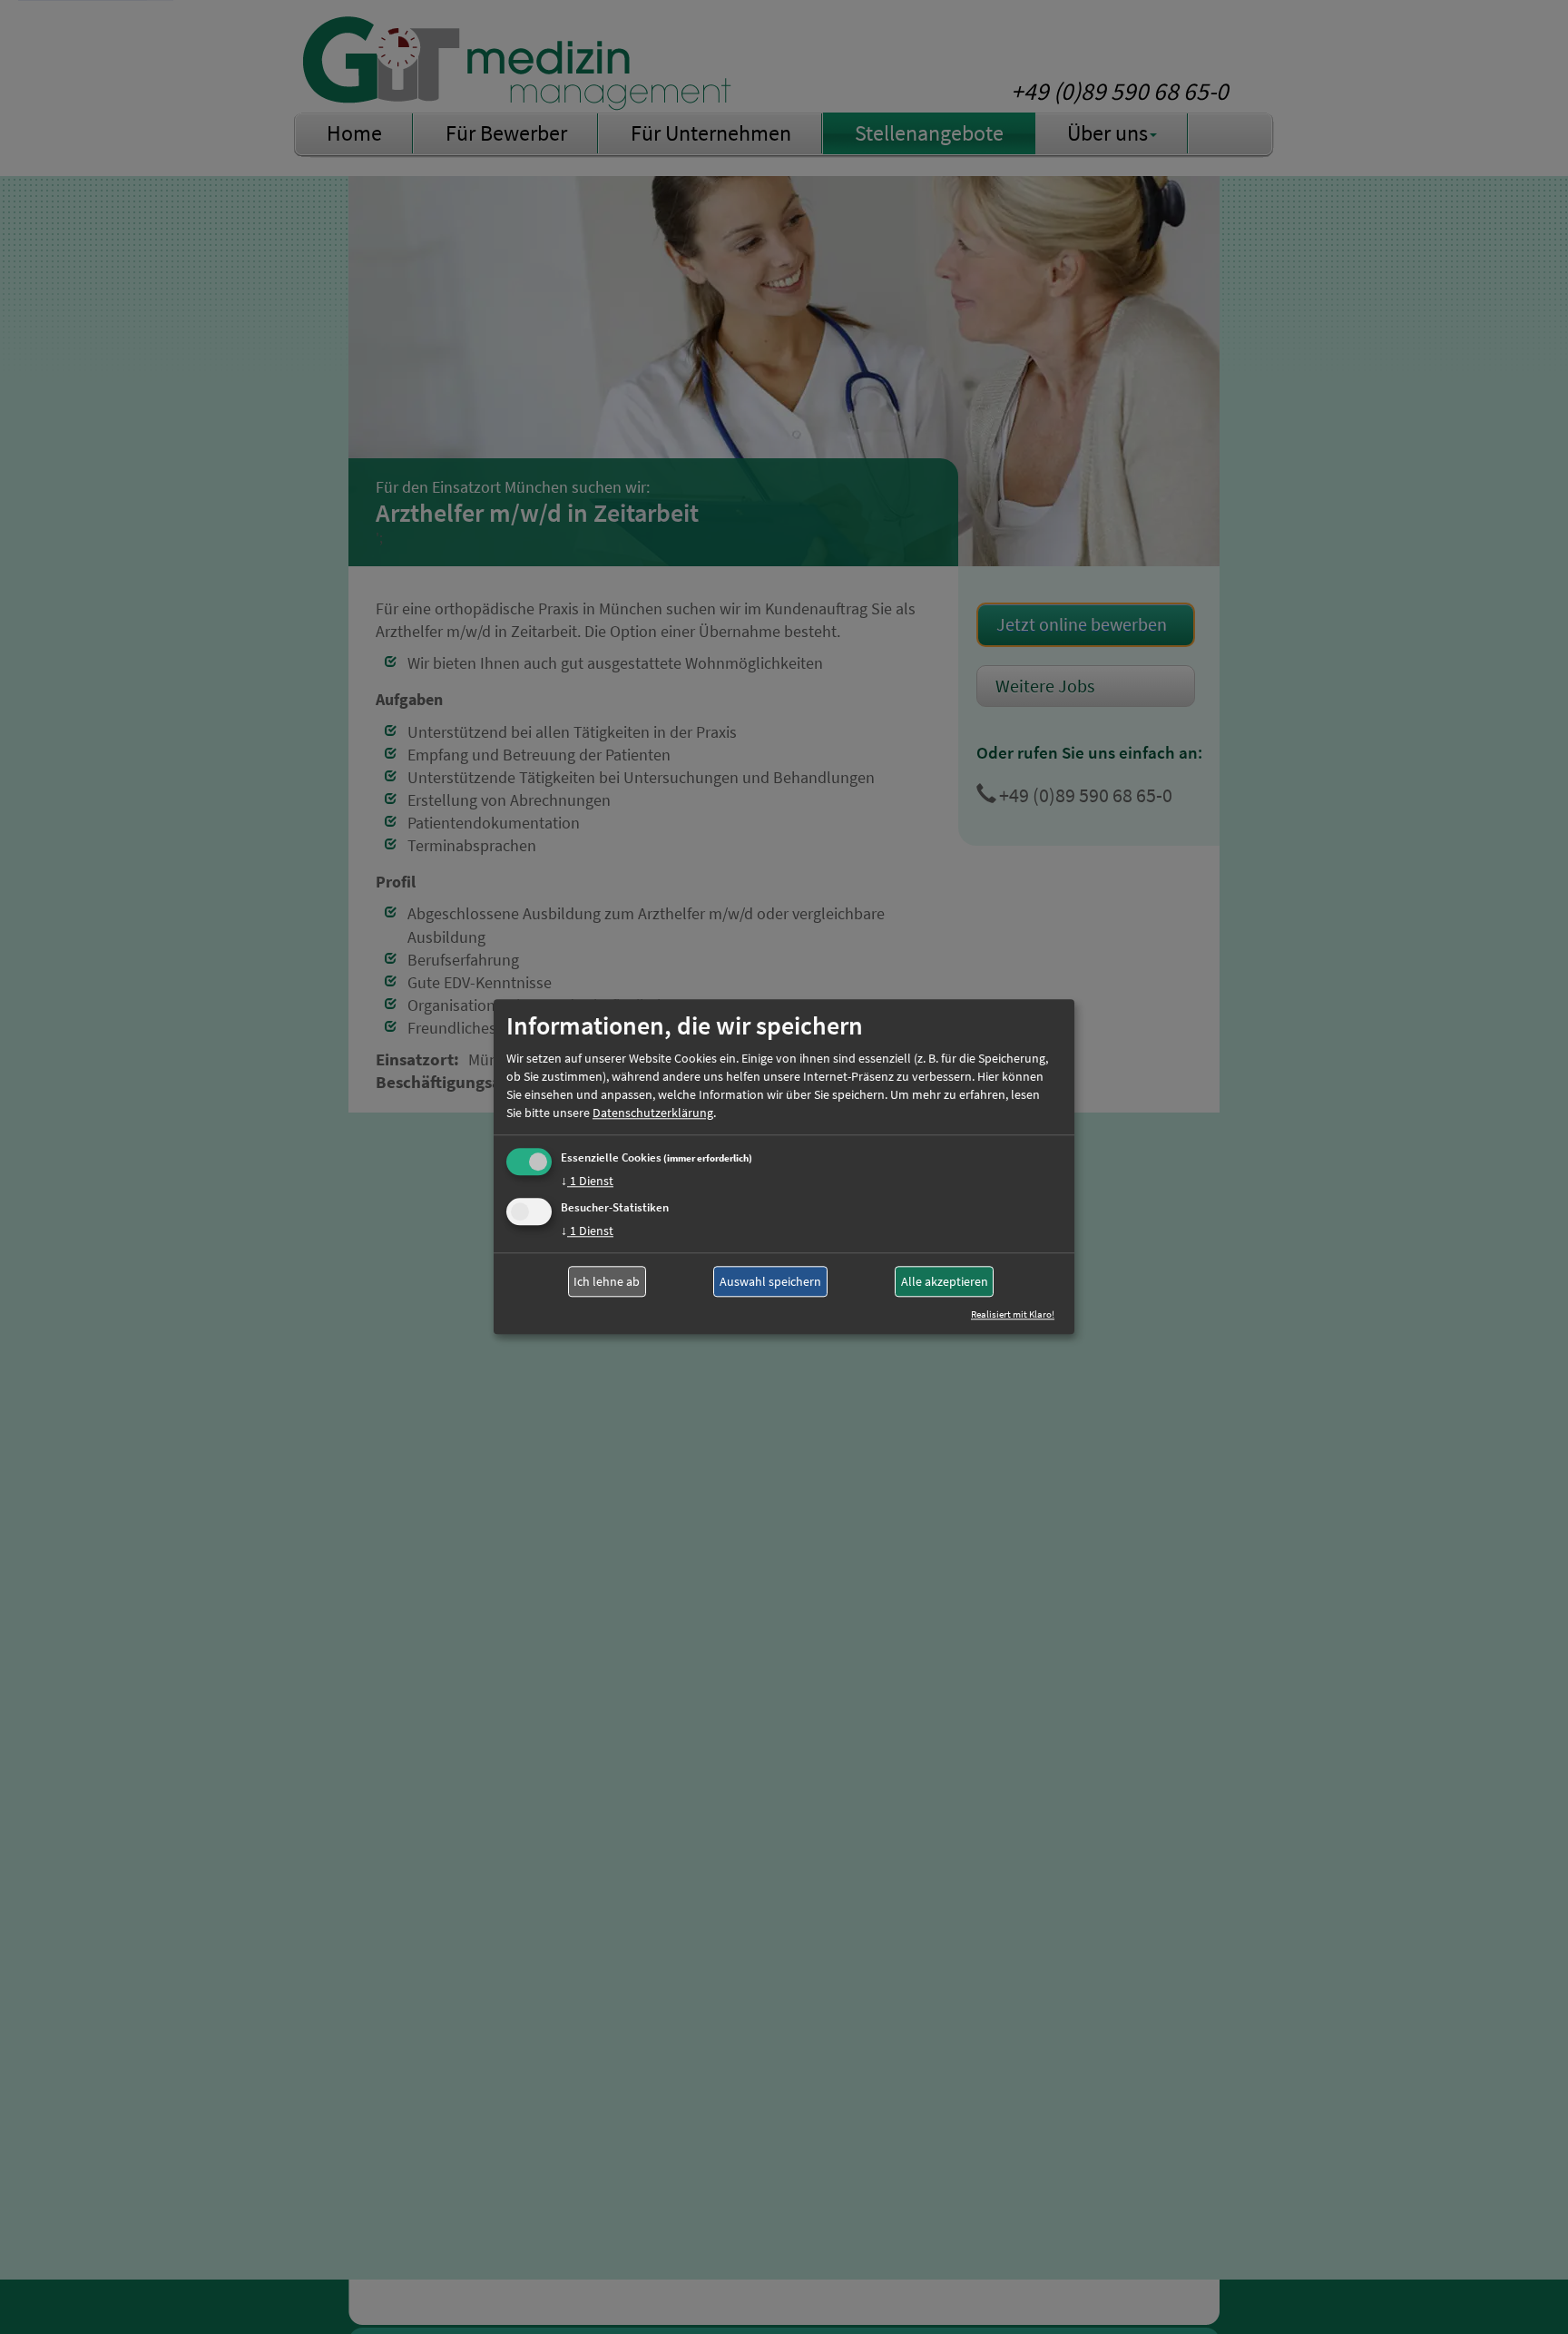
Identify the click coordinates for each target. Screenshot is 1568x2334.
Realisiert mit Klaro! (1013, 1315)
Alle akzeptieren (945, 1281)
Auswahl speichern (770, 1281)
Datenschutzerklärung (653, 1113)
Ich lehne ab (607, 1281)
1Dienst (587, 1181)
